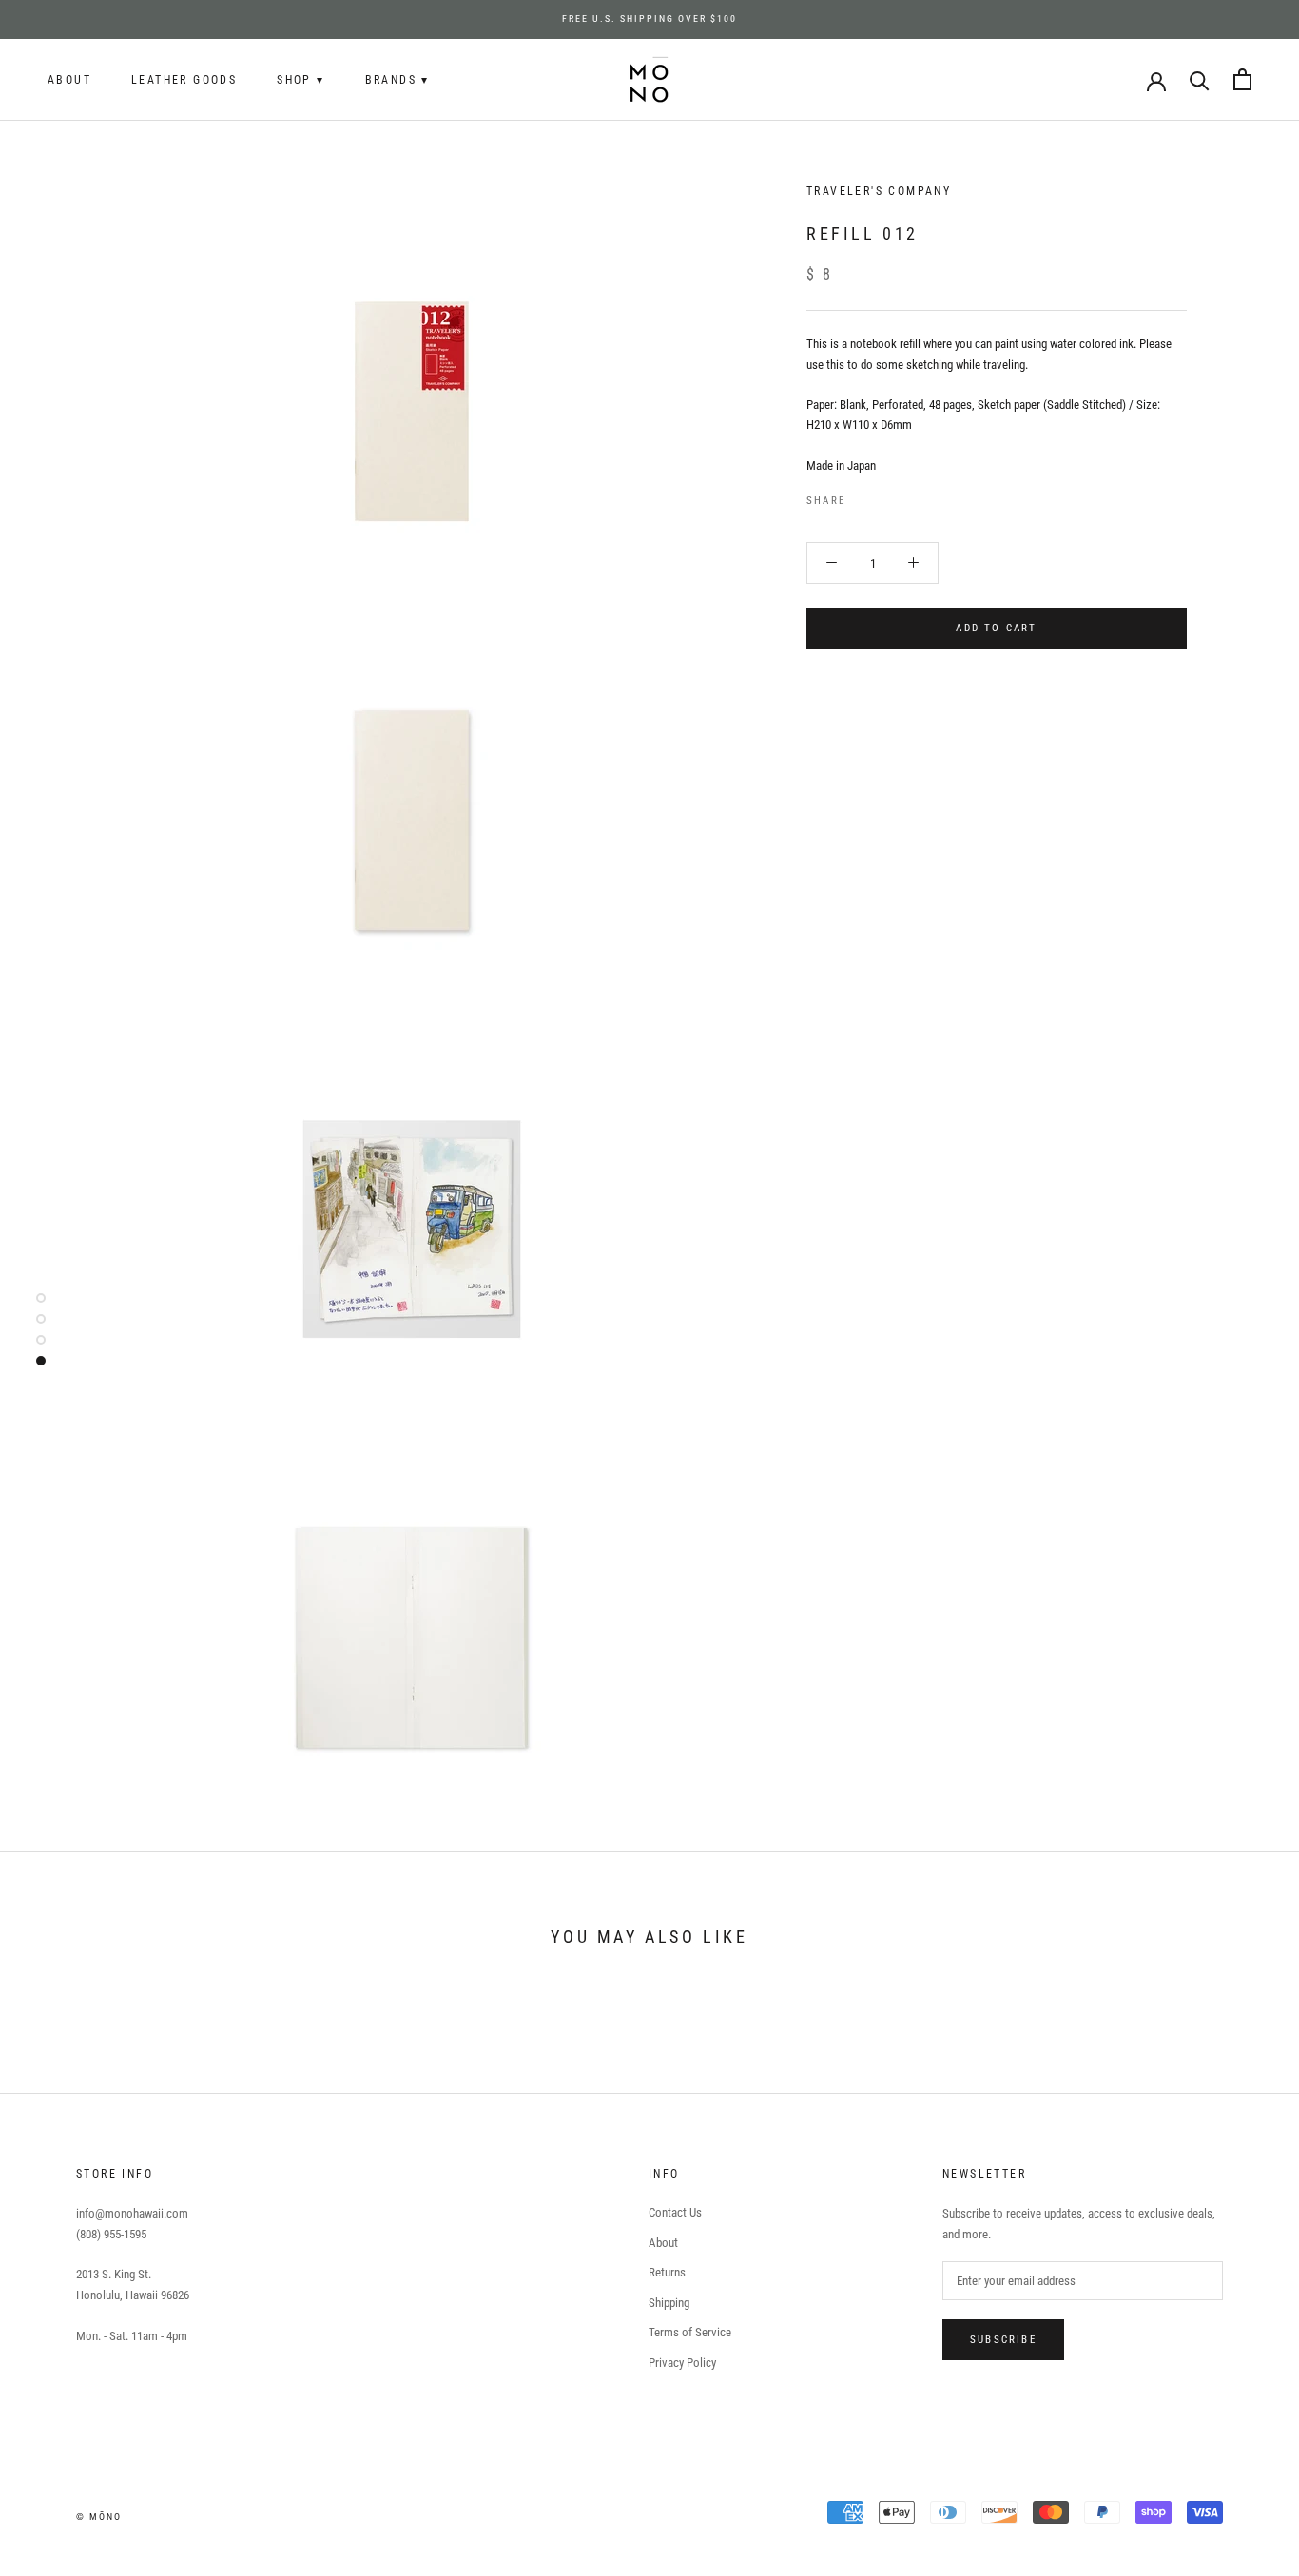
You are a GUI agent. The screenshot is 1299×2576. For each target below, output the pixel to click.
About (69, 80)
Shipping (669, 2303)
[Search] (1200, 79)
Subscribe (1003, 2340)
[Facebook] (863, 496)
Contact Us (675, 2212)
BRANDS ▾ (397, 80)
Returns (667, 2272)
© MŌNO (99, 2517)
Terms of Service (690, 2332)
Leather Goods (184, 80)
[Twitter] (888, 496)
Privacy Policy (682, 2363)
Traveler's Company (879, 191)
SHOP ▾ (301, 80)
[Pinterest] (913, 496)
